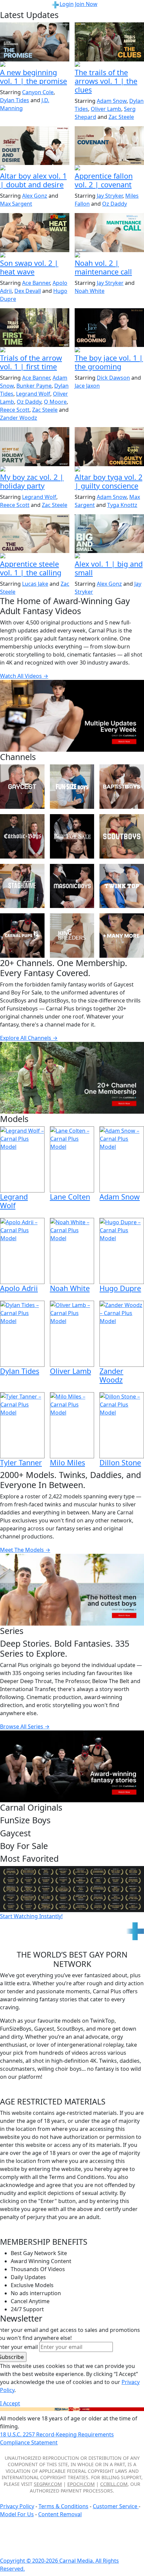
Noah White (90, 291)
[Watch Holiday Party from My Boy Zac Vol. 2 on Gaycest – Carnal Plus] (35, 446)
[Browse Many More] (122, 936)
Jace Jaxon (87, 386)
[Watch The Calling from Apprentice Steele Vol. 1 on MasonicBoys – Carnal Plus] (35, 534)
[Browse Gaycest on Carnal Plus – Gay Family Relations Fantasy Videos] (22, 787)
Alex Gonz (35, 196)
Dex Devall (28, 291)
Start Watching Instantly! (31, 1916)
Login (67, 4)
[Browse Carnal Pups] (22, 936)
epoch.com (81, 2484)
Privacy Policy (17, 2506)
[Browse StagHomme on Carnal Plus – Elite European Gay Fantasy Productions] (22, 886)
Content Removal (60, 2514)
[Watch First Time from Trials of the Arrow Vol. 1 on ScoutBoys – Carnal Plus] (35, 328)
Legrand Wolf (33, 394)
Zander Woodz (19, 418)
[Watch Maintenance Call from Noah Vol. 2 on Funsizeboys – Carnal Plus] (109, 232)
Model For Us (17, 2514)
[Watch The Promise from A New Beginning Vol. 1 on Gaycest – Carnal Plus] (35, 42)
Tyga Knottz (122, 505)
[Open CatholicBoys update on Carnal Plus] (35, 168)
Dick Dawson (113, 378)
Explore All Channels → (29, 1038)
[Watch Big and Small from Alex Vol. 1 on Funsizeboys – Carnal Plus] (109, 534)
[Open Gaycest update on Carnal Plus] (35, 65)
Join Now (86, 4)
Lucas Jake (35, 584)
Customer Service (116, 2506)
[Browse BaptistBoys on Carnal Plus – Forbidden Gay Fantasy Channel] (122, 787)
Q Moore (55, 402)
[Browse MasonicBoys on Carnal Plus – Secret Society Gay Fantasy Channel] (72, 886)
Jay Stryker (110, 196)
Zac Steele (121, 117)
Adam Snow (112, 101)
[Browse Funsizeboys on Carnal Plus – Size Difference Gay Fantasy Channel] (72, 787)
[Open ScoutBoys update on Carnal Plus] (109, 65)
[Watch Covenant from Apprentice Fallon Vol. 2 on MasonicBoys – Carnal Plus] (109, 146)
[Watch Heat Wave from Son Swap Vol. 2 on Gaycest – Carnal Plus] (35, 232)
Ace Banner (36, 283)
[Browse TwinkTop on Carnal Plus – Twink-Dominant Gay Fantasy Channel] (122, 886)
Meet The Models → (25, 1550)
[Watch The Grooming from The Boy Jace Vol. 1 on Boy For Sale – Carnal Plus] (109, 328)
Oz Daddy (115, 204)
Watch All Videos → (24, 676)
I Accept (10, 2403)
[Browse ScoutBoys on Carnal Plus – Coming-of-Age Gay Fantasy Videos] (122, 836)
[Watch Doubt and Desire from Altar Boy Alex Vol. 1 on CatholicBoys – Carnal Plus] (35, 146)
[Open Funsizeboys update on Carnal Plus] (109, 255)
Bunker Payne (34, 386)
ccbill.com (114, 2484)
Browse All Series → (25, 1726)
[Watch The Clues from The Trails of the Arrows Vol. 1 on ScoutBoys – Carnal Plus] (109, 42)
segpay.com (48, 2484)
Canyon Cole (38, 92)
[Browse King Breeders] (72, 936)
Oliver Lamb (106, 109)
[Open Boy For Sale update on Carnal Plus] (109, 350)
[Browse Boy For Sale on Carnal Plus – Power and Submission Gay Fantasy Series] (72, 836)
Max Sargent (16, 204)
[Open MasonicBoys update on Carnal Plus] (109, 168)
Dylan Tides (15, 100)
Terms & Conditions (63, 2506)
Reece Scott (15, 410)
